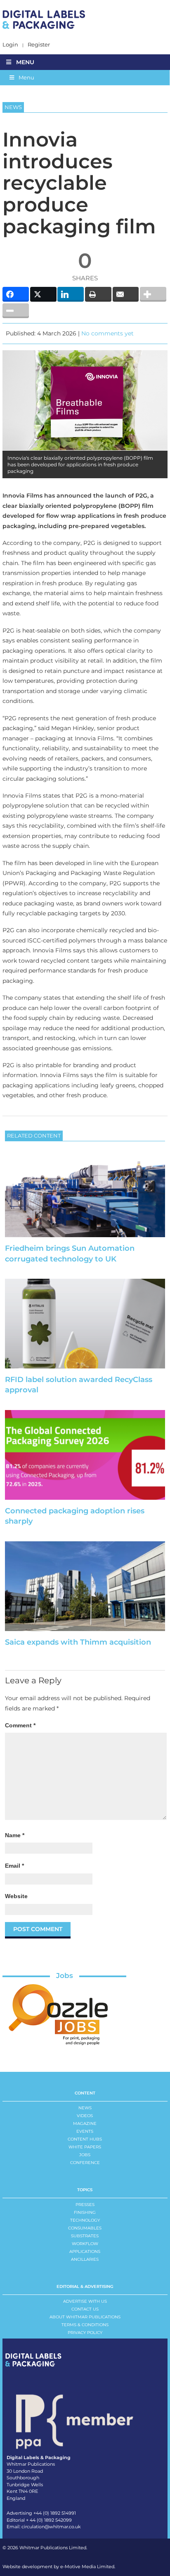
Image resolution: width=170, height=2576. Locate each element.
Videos (85, 2116)
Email (14, 1866)
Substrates (85, 2236)
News (85, 2108)
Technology (85, 2220)
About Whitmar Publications (85, 2317)
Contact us (85, 2309)
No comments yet (107, 333)
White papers (85, 2147)
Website (16, 1896)
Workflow (85, 2244)
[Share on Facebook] (16, 294)
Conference (85, 2163)
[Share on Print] (98, 294)
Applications (85, 2251)
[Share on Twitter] (43, 294)
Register (39, 45)
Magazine (85, 2123)
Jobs (65, 1976)
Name (15, 1835)
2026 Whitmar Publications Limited (47, 2548)
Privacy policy (85, 2333)
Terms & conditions (85, 2325)
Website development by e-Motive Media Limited (58, 2567)
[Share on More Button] (153, 294)
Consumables (85, 2228)
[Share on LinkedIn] (71, 294)
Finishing (85, 2212)
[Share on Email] (126, 294)
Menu (25, 62)
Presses (85, 2205)
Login (10, 45)
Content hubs (85, 2139)
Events (85, 2131)
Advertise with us (85, 2301)
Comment (20, 1725)
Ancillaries (85, 2259)
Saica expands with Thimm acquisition (78, 1642)
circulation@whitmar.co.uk (51, 2527)
